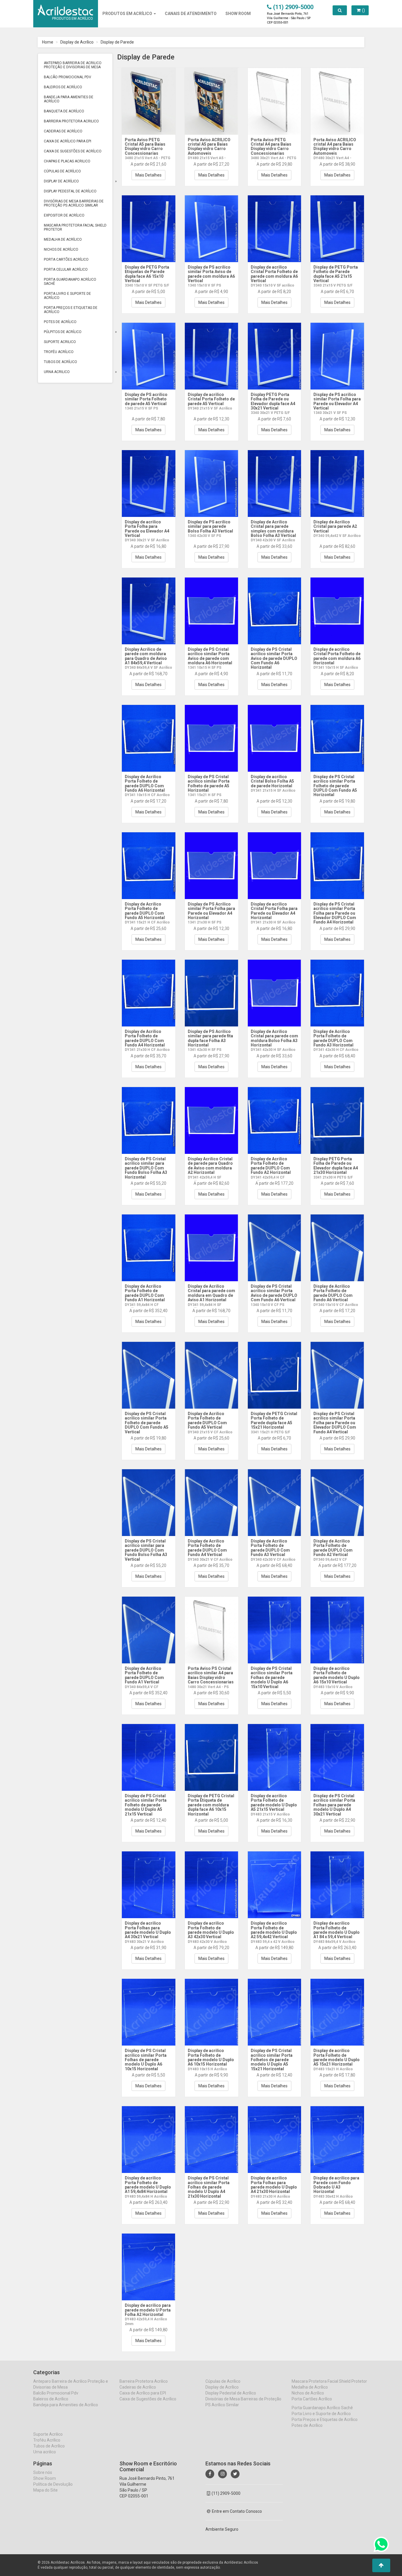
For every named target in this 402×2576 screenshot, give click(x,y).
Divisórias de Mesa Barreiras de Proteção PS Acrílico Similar (74, 203)
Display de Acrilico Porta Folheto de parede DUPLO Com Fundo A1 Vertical (144, 1675)
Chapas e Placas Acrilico (67, 161)
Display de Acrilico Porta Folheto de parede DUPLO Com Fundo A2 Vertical (333, 1548)
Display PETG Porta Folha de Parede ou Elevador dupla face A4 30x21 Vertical (273, 401)
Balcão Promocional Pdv (68, 77)
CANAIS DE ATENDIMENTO (191, 14)
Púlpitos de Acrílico (63, 332)
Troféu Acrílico (59, 352)
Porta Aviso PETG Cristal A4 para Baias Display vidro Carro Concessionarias (271, 147)
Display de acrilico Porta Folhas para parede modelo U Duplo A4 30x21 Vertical (148, 1930)
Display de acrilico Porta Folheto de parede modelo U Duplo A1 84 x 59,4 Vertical (337, 1930)
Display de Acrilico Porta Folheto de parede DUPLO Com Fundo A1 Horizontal (145, 1293)
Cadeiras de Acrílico (63, 131)
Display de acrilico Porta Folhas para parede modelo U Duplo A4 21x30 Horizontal (274, 2185)
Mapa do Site (45, 2490)
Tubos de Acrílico (60, 362)
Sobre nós (43, 2472)
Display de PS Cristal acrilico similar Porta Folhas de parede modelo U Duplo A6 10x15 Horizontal (146, 2060)
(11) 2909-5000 (226, 2493)
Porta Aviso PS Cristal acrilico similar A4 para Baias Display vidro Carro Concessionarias (211, 1675)
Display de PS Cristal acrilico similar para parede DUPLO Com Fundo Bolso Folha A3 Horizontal (146, 1168)
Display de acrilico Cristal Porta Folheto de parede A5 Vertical (211, 399)
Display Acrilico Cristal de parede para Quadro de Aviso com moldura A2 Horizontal (210, 1166)
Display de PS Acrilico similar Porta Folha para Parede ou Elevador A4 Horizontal (211, 911)
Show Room (45, 2478)
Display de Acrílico (77, 42)
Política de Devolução (53, 2484)
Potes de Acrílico (60, 322)
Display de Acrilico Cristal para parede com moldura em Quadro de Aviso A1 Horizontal (211, 1293)
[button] (381, 2565)
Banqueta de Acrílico (64, 111)
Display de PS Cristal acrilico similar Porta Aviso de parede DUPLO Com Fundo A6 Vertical (274, 1293)
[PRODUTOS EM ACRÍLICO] (65, 7)
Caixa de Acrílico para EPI (68, 141)
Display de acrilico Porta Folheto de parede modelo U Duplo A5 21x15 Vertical (274, 1803)
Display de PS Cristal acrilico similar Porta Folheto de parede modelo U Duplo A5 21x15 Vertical (146, 1805)
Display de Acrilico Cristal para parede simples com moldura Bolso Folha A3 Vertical (273, 529)
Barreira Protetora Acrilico (71, 121)
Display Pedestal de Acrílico (70, 191)
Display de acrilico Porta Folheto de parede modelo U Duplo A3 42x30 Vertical (211, 1930)
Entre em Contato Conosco (237, 2511)
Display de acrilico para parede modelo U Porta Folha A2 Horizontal (148, 2310)
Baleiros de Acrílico (63, 87)
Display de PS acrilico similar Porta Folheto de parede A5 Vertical (146, 399)
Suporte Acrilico (60, 342)
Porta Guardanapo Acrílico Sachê (70, 282)
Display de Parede (117, 42)
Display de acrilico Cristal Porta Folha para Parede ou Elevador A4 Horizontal (274, 911)
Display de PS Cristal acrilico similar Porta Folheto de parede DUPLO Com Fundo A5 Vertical (147, 1423)
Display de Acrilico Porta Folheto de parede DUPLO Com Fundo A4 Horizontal (145, 1038)
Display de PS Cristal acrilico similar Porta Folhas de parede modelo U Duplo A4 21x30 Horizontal (209, 2187)
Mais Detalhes (148, 175)
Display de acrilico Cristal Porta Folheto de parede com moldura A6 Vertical (274, 274)
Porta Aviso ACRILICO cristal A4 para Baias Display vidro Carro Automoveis (335, 147)
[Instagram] (222, 2474)
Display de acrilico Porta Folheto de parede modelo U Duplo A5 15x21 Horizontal (337, 2057)
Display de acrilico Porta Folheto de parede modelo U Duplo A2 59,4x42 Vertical (274, 1930)
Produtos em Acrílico (128, 14)
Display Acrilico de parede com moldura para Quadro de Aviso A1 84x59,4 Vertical (146, 656)
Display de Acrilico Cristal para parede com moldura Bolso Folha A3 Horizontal (274, 1038)
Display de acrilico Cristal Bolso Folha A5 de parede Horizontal (272, 781)
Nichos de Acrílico (61, 249)
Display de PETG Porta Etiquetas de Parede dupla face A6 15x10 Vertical (147, 274)
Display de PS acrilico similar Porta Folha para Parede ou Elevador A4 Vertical (337, 401)
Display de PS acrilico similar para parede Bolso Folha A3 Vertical (210, 526)
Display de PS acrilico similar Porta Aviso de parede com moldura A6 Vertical (211, 274)
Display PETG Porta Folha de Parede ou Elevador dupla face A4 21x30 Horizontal (336, 1166)
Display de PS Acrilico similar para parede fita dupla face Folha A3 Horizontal (210, 1038)
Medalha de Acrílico (63, 239)
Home (48, 42)
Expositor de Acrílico (64, 215)
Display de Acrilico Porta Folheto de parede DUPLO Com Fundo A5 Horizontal (145, 911)
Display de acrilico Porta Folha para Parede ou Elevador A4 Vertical (147, 529)
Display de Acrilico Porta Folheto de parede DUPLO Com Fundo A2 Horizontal (271, 1166)
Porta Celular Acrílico (66, 269)
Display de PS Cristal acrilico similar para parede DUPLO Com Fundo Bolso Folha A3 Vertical (146, 1550)
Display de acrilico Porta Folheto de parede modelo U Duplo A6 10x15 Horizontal (211, 2057)
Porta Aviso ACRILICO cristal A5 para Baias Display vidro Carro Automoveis (209, 147)
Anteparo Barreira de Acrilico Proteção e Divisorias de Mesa (73, 65)
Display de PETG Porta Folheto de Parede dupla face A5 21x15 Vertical (336, 274)
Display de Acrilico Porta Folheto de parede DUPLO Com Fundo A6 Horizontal (145, 783)
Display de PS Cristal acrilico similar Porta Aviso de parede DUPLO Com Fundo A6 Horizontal (274, 658)
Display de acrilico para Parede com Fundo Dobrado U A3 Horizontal (336, 2185)
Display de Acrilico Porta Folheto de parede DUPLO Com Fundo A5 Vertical (207, 1420)
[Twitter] (235, 2474)
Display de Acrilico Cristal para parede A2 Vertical (335, 526)
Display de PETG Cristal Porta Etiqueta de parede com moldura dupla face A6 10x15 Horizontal (211, 1805)
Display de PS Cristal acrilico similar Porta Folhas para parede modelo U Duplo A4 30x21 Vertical (334, 1805)
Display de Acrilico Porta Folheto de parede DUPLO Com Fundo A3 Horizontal (333, 1038)
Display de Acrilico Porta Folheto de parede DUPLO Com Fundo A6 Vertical (333, 1293)
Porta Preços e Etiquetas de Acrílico (71, 310)
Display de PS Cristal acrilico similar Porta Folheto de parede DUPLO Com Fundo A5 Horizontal (335, 786)
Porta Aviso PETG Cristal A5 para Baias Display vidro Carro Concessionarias (145, 147)
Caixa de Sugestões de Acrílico (73, 151)
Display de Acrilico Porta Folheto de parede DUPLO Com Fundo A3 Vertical (270, 1548)
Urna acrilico (57, 372)
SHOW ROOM (238, 14)
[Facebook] (210, 2474)
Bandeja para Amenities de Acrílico (69, 99)
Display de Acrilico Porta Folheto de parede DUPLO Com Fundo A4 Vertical (207, 1548)
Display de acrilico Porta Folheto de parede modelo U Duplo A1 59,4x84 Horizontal (148, 2185)
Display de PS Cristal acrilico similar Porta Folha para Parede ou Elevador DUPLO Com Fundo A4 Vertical (335, 1423)
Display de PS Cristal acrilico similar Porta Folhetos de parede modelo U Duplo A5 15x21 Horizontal (272, 2060)
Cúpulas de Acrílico (62, 171)
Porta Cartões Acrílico (66, 259)
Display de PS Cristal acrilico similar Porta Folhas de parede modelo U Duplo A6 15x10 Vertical (272, 1678)
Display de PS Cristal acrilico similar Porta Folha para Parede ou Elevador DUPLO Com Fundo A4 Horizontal (335, 913)
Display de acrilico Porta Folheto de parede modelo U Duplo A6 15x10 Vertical (337, 1675)
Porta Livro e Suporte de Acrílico (67, 296)
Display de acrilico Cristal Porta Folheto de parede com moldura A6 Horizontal (337, 656)
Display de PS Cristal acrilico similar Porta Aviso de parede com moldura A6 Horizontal (210, 656)
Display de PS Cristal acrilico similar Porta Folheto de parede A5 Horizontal (209, 783)
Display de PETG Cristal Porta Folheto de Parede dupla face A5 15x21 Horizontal (274, 1420)
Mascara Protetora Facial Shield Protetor (75, 227)
